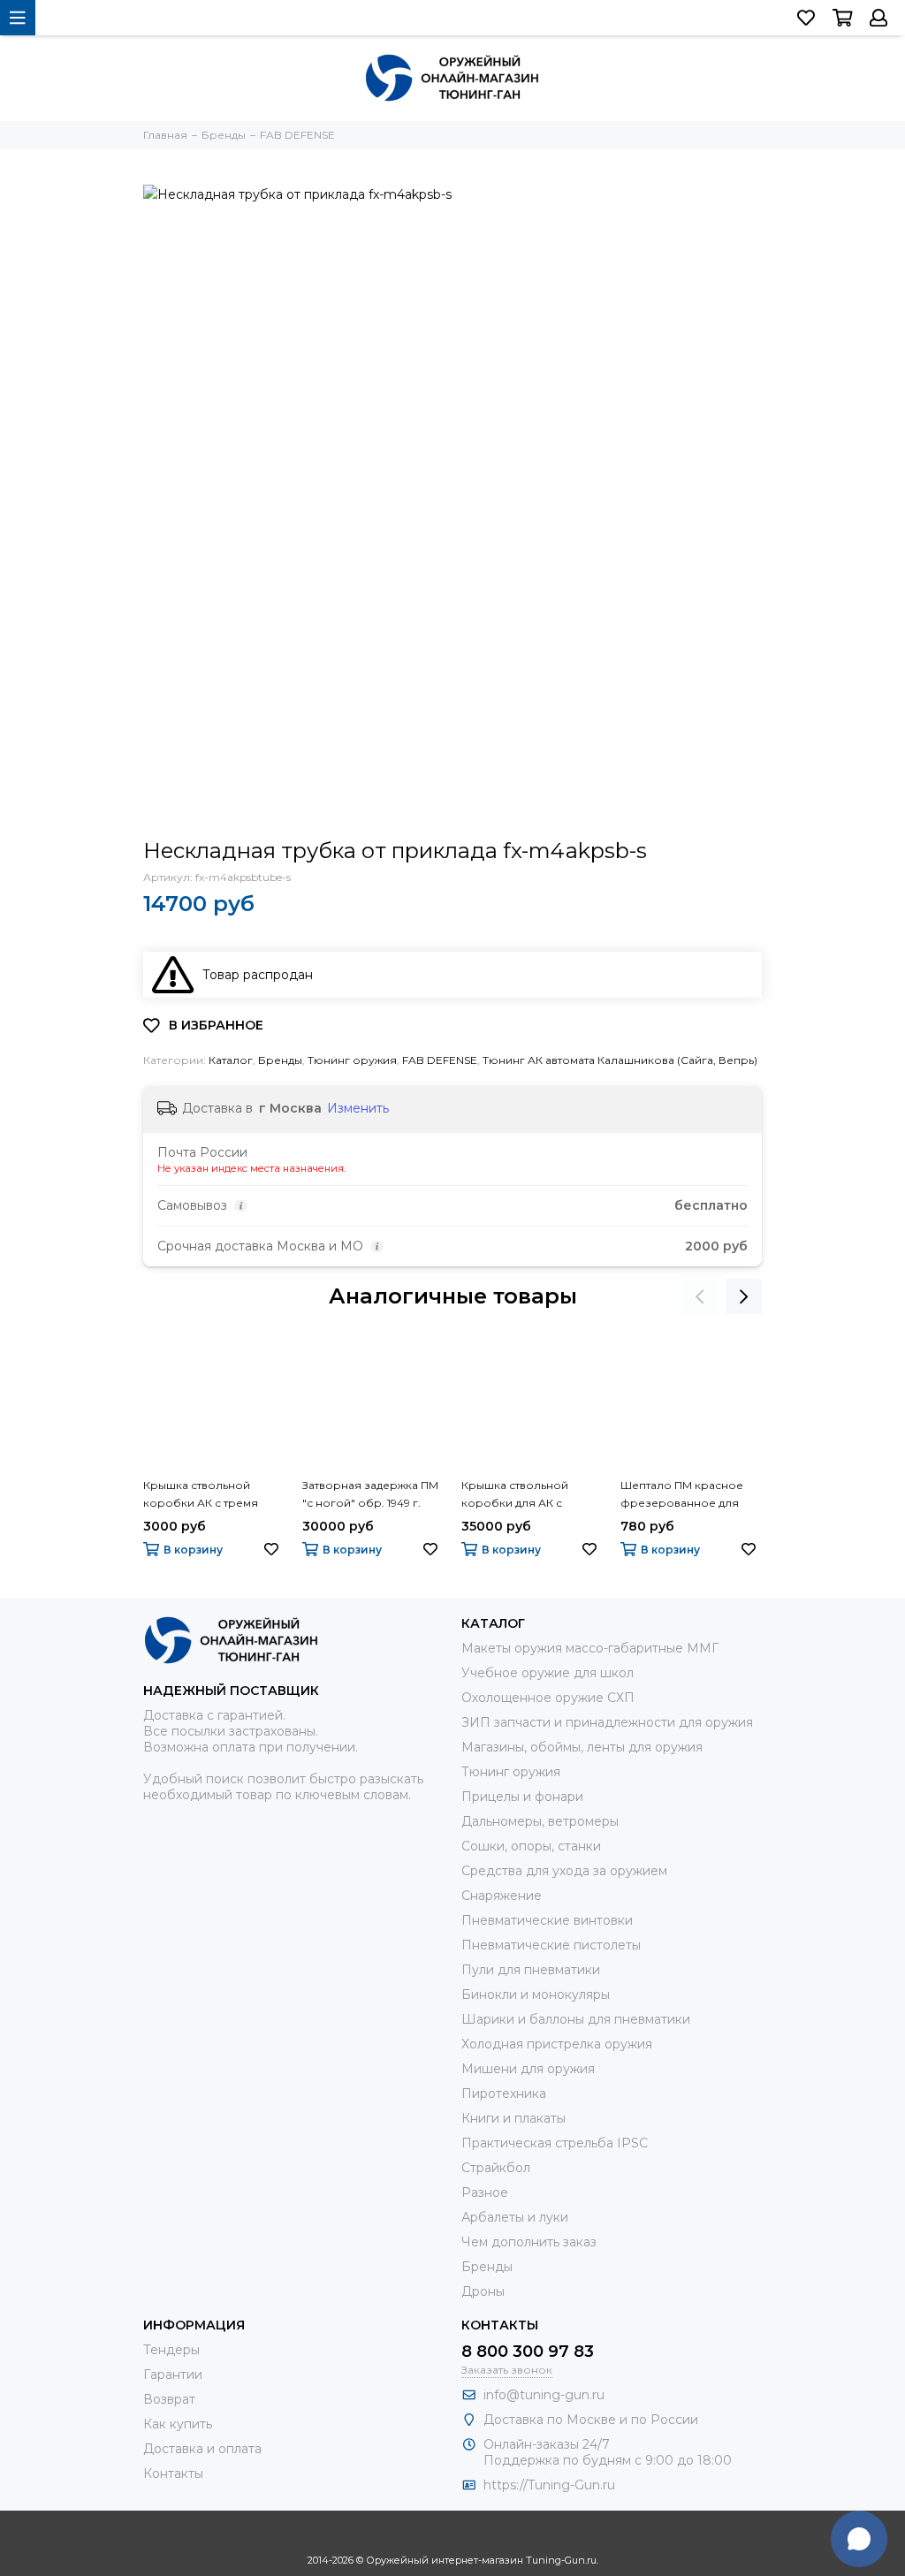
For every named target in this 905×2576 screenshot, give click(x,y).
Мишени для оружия (528, 2069)
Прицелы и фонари (522, 1797)
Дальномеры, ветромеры (540, 1821)
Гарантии (173, 2375)
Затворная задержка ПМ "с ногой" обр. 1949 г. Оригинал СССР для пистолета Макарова (370, 1495)
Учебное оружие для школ (548, 1673)
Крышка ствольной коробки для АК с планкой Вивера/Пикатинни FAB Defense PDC (525, 1495)
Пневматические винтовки (547, 1920)
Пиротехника (504, 2093)
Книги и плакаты (513, 2118)
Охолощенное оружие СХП (548, 1698)
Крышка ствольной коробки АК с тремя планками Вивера (201, 1495)
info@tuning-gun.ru (544, 2395)
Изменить (358, 1108)
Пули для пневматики (531, 1970)
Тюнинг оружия (352, 1060)
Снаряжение (502, 1896)
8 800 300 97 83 (528, 2352)
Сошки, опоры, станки (531, 1846)
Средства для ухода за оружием (564, 1871)
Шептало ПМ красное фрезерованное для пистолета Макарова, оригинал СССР (682, 1495)
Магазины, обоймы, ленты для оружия (582, 1747)
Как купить (178, 2424)
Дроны (483, 2291)
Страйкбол (496, 2168)
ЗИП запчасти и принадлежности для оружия (607, 1722)
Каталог (231, 1060)
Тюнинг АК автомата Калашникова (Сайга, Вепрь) (620, 1060)
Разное (485, 2192)
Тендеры (171, 2350)
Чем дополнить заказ (529, 2242)
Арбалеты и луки (515, 2217)
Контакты (173, 2473)
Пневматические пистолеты (551, 1945)
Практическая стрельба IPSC (555, 2143)
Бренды (280, 1060)
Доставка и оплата (202, 2449)
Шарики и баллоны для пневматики (576, 2019)
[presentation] (700, 1296)
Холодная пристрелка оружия (557, 2044)
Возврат (169, 2399)
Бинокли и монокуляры (536, 1995)
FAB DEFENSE (440, 1060)
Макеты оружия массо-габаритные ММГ (590, 1648)
